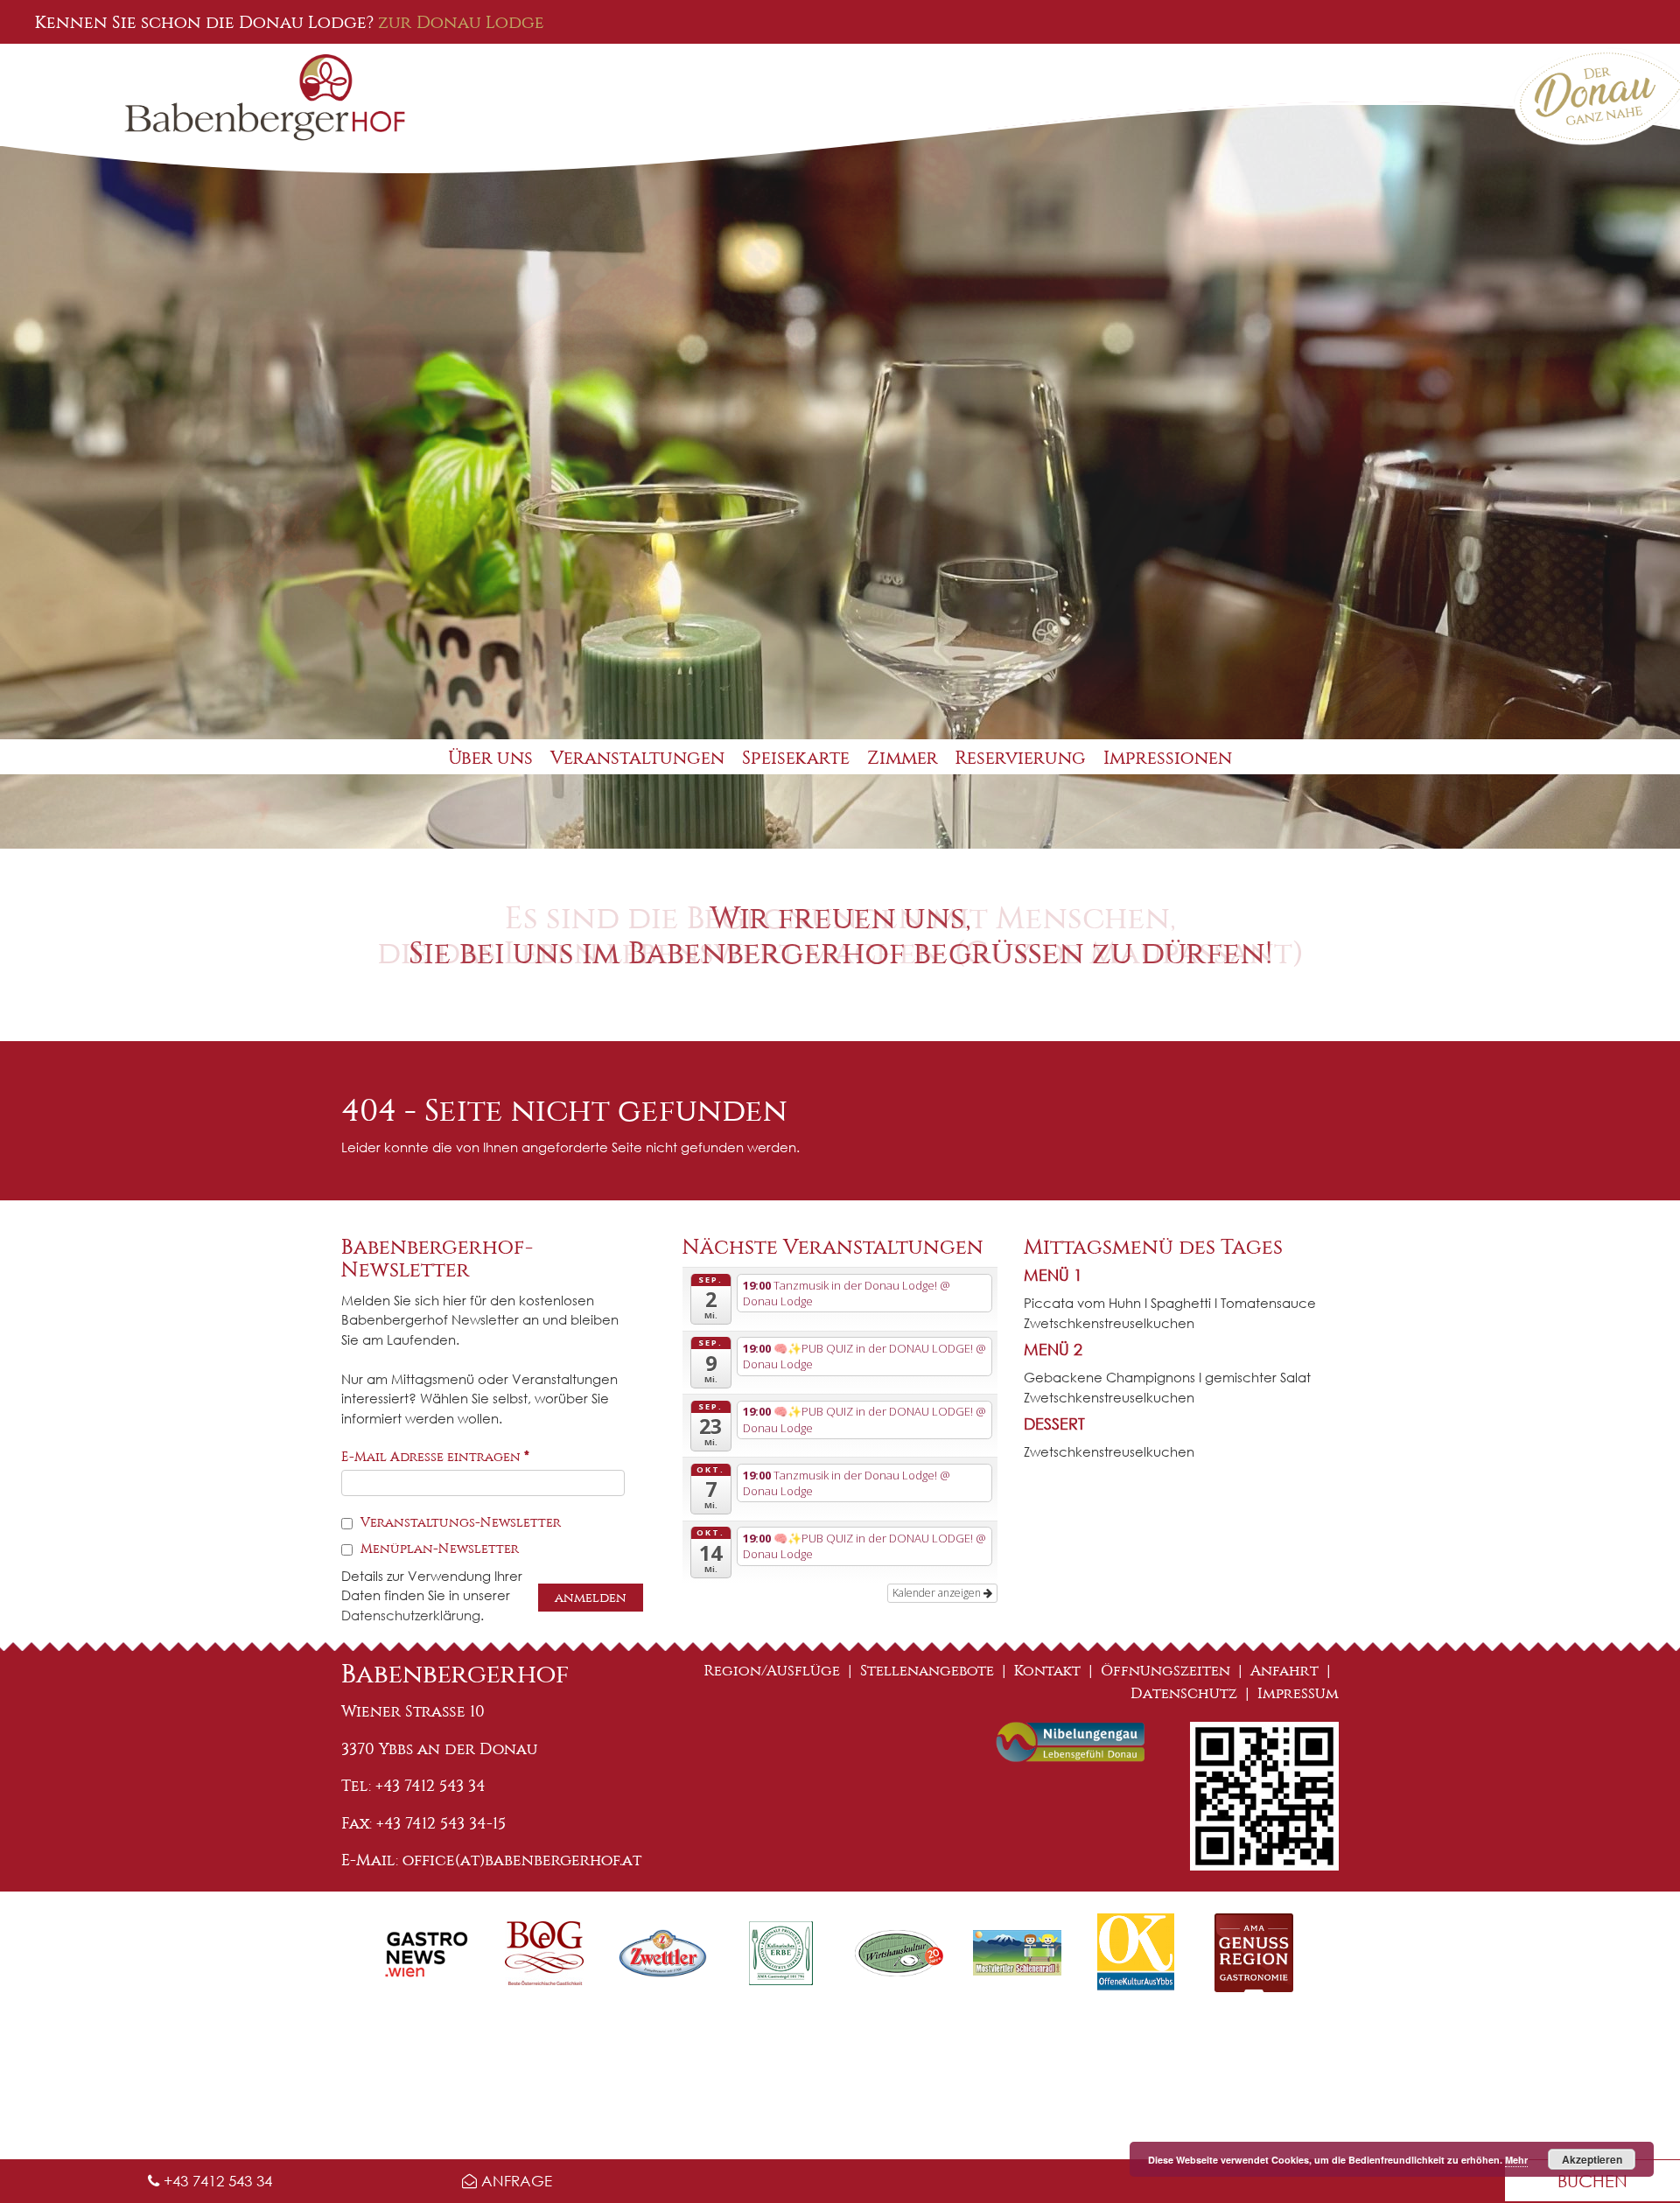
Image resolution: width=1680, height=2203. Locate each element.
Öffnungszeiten (1165, 1671)
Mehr (1516, 2160)
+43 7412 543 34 (216, 2181)
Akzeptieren (1592, 2159)
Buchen (1592, 2181)
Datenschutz (1184, 1693)
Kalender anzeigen (938, 1593)
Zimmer (903, 758)
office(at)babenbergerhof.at (522, 1860)
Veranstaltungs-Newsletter (459, 1522)
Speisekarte (796, 758)
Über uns (490, 758)
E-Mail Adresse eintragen (435, 1457)
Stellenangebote (927, 1671)
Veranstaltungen (637, 758)
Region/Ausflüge (772, 1671)
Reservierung (1021, 758)
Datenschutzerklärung (411, 1615)
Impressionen (1168, 758)
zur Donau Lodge (461, 22)
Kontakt (1047, 1671)
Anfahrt (1284, 1671)
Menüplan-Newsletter (438, 1549)
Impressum (1298, 1693)
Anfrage (514, 2181)
